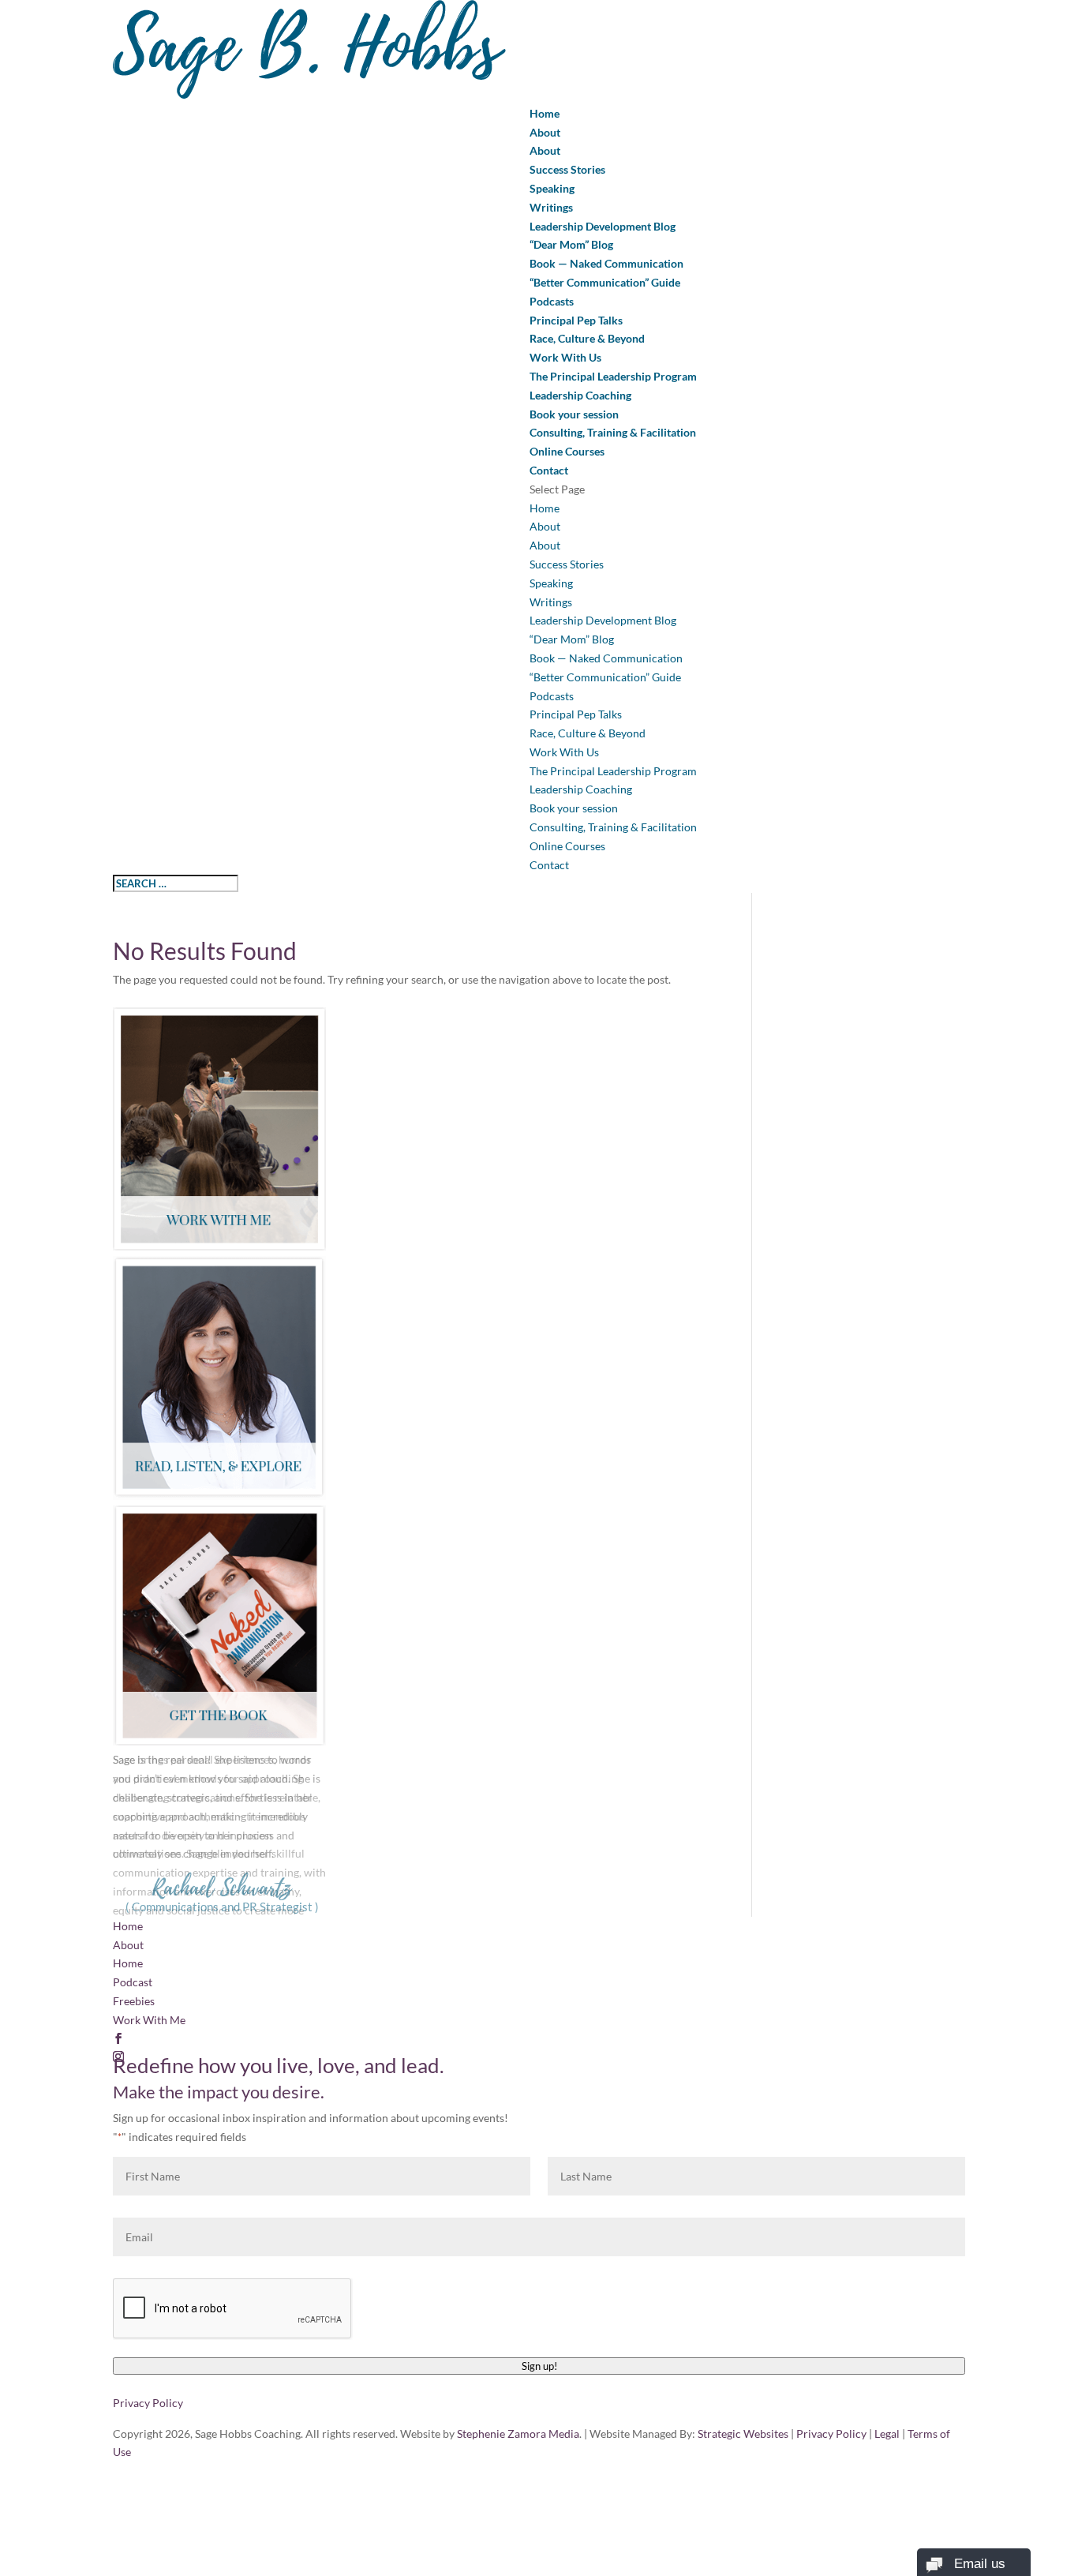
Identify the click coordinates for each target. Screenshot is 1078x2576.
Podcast (133, 1982)
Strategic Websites (743, 2434)
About (545, 132)
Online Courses (567, 451)
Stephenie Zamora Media (518, 2434)
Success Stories (567, 169)
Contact (549, 470)
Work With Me (149, 2020)
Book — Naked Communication (606, 263)
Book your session (574, 414)
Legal (887, 2434)
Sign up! (539, 2366)
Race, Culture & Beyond (587, 338)
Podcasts (552, 301)
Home (545, 113)
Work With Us (565, 357)
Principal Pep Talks (576, 320)
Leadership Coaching (580, 395)
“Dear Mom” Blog (571, 244)
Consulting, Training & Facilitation (613, 432)
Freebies (134, 2001)
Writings (551, 207)
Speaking (552, 188)
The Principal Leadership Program (613, 376)
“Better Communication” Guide (605, 282)
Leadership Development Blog (603, 226)
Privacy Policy (148, 2403)
